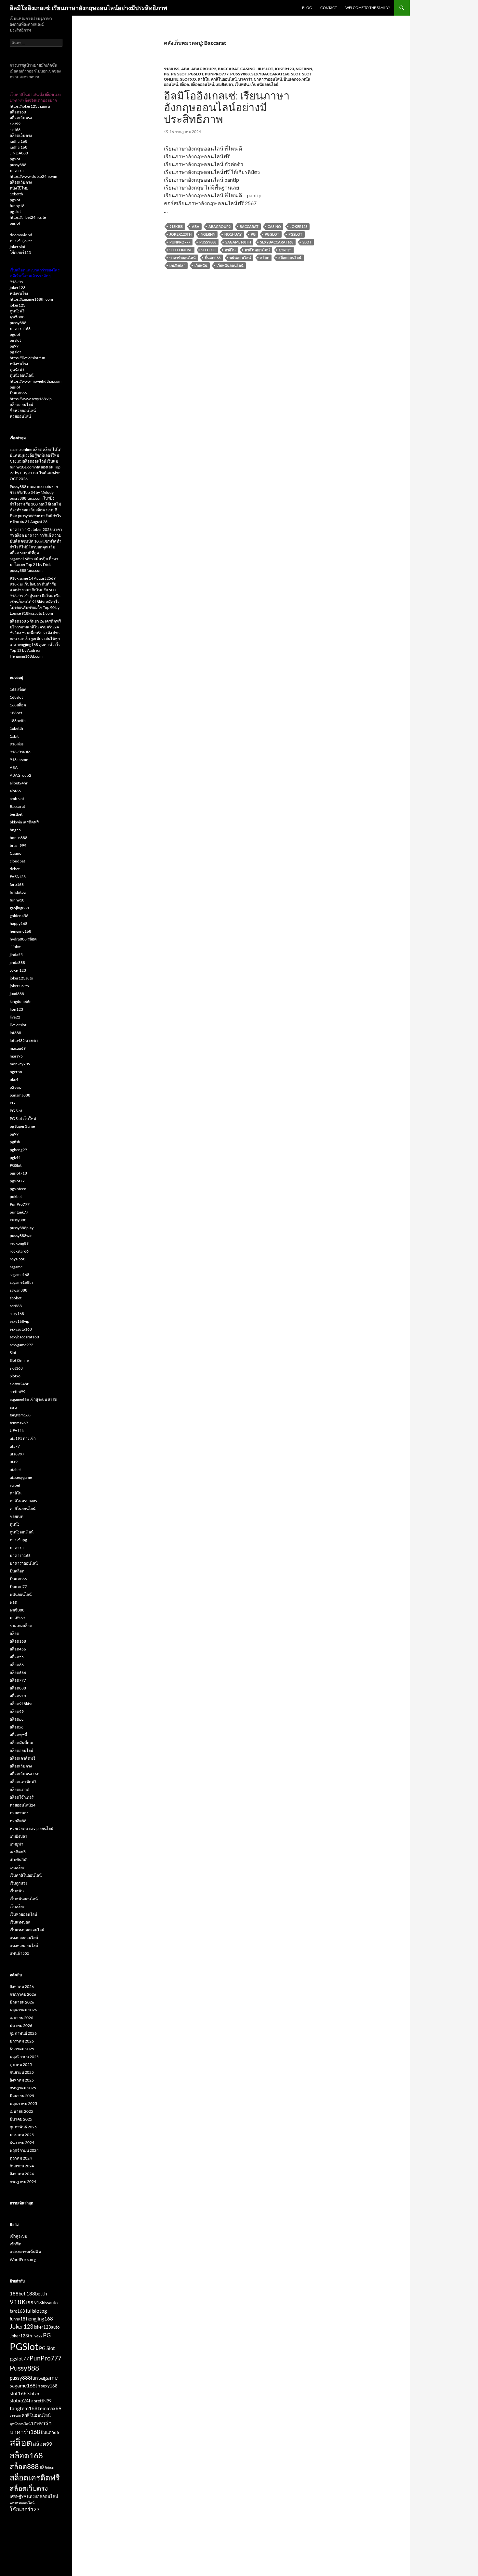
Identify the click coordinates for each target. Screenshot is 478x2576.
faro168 (17, 884)
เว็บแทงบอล (20, 1922)
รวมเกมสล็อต (21, 1626)
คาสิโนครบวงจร (23, 1501)
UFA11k (17, 1431)
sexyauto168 (21, 1329)
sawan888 (19, 1290)
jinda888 (17, 962)
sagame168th (238, 242)
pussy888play (22, 1228)
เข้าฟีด (16, 2244)
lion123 (16, 1009)
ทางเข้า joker (21, 241)
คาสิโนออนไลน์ (224, 79)
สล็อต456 (18, 1649)
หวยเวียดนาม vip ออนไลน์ (32, 1828)
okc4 (14, 1079)
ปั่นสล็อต (17, 1571)
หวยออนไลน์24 (23, 1805)
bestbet (16, 814)
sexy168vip (20, 1321)
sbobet (16, 1298)
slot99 (15, 124)
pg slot (15, 211)
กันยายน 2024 (22, 2166)
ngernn (304, 69)
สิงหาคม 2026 (22, 1986)
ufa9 (14, 1462)
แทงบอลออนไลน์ (24, 1938)
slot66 (15, 130)
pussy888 (18, 165)
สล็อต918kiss (21, 1704)
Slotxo (188, 79)
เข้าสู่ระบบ (19, 2236)
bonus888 (19, 838)
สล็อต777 (18, 1680)
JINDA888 (19, 153)
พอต (13, 1602)
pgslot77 (17, 1181)
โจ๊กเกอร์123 (20, 252)
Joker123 (284, 69)
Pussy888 (240, 74)
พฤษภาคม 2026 (23, 2010)
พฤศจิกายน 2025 (24, 2057)
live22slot (18, 1025)
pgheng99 (18, 1150)
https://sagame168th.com (31, 299)
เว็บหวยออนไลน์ (23, 1914)
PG (167, 74)
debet (15, 869)
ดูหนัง (15, 1524)
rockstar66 (19, 1251)
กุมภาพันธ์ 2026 (23, 2033)
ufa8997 (17, 1454)
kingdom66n (21, 1001)
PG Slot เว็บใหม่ (23, 1118)
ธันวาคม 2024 (22, 2142)
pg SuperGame (22, 1126)
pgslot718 (18, 1173)
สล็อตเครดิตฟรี (22, 1758)
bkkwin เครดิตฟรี (24, 822)
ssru (13, 1407)
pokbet (16, 1196)
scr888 (16, 1306)
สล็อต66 (17, 1665)
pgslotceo (18, 1189)
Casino (248, 69)
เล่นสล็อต (18, 1867)
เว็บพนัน (242, 84)
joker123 (18, 288)
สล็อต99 (17, 1711)
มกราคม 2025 (22, 2135)
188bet (16, 713)
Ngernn (208, 234)
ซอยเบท (17, 1516)
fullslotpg (18, 892)
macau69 (18, 1048)
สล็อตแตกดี (20, 1789)
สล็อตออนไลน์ (202, 84)
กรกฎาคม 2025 (23, 2088)
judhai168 (19, 141)
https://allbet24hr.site (28, 217)
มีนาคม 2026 (21, 2025)
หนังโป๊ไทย (19, 188)
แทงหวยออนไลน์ (24, 1945)
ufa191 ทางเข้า (23, 1438)
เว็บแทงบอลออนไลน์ (27, 1930)
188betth (18, 721)
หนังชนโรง (19, 293)
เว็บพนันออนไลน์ (264, 84)
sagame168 (20, 1275)
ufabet (15, 1470)
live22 (15, 1017)
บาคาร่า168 (20, 329)
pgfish (15, 1142)
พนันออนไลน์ (240, 258)
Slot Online (181, 250)
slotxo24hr (19, 1384)
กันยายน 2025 (22, 2072)
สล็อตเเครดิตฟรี (23, 1782)
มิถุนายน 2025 (22, 2096)
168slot (16, 697)
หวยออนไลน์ (20, 416)
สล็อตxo (17, 1727)
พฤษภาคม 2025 (23, 2103)
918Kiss (172, 69)
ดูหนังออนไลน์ (22, 375)
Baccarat (228, 69)
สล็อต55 (17, 1657)
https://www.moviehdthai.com (36, 381)
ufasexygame (21, 1477)
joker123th (19, 986)
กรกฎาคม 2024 (23, 2182)
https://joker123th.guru (30, 106)
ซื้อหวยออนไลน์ (23, 410)
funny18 (17, 206)
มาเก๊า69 (17, 1618)
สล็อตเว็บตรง (21, 118)
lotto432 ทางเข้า (24, 1040)
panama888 (20, 1095)
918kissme (19, 760)
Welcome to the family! (368, 8)
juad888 (17, 994)
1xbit (14, 736)
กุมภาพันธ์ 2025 (23, 2127)
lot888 (15, 1033)
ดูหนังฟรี (17, 311)
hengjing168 (20, 931)
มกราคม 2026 (22, 2041)
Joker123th (180, 234)
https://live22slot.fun (27, 358)
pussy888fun (24, 2378)
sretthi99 (18, 1392)
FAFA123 (18, 877)
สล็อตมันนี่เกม (21, 1743)
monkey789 (20, 1064)
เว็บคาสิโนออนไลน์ (26, 1875)
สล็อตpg (17, 1719)
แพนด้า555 (20, 1953)
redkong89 (19, 1243)
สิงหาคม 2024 (22, 2174)
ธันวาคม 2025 (22, 2049)
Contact (329, 8)
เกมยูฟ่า (17, 1844)
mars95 (16, 1056)
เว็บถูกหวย (19, 1883)
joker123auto (21, 978)
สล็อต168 (18, 112)
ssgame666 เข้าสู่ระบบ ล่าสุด (33, 1399)
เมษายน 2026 (21, 2018)
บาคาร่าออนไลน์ (268, 79)
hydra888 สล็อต (23, 939)
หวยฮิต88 (18, 1821)
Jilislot (265, 69)
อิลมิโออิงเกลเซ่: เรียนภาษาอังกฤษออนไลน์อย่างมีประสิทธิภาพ (88, 8)
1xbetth (16, 194)
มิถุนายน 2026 (22, 2002)
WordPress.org (23, 2260)
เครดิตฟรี (18, 1852)
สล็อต (184, 84)
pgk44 (15, 1157)
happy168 (19, 923)
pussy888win (21, 1235)
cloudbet (17, 861)
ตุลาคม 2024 (21, 2158)
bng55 (15, 830)
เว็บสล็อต (18, 1906)
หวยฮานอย (19, 1813)
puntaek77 (19, 1212)
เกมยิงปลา (224, 84)
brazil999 (18, 845)
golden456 (19, 916)
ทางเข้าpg (18, 1540)
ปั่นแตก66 (292, 79)
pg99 (14, 346)
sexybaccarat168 (270, 74)
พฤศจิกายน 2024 (24, 2150)
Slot (296, 74)
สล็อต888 (18, 1688)
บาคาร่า (245, 79)
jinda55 (16, 955)
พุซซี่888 (17, 317)
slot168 (16, 1368)
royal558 (18, 1259)
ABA (185, 69)
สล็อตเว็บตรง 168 (25, 1774)
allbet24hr (19, 783)
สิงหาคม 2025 (22, 2080)
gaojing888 (19, 908)
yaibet (15, 1485)
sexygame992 (21, 1345)
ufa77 (15, 1446)
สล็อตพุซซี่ (18, 1735)
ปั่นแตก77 (18, 1587)
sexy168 (17, 1314)
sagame (16, 1267)
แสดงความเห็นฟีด (25, 2252)
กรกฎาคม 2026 (23, 1994)
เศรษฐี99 (18, 2496)
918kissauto (20, 752)
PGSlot (196, 74)
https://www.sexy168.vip (31, 399)
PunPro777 (217, 74)
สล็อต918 (18, 1696)
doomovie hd (21, 235)
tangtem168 (20, 1415)
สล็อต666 (18, 1672)
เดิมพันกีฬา (19, 1860)
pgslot (15, 159)
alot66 (15, 791)
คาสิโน (204, 79)
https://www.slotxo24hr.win (33, 176)
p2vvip (16, 1087)
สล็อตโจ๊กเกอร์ (22, 1797)
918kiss (16, 282)
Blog (307, 8)
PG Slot (179, 74)
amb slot (17, 799)
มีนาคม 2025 (21, 2119)
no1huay (233, 234)
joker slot (18, 247)
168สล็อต (18, 705)
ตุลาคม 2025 (21, 2064)
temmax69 (19, 1423)
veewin (15, 2415)
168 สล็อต (18, 689)
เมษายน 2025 (21, 2111)
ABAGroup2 (204, 69)
